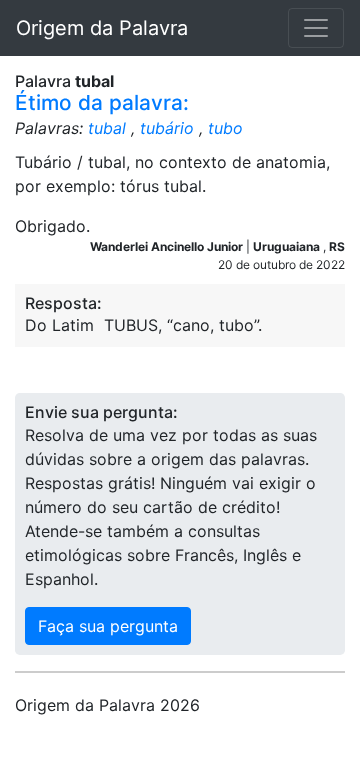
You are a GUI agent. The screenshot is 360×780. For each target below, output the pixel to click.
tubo (225, 128)
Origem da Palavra (102, 28)
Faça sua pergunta (108, 626)
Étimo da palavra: (102, 102)
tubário (167, 128)
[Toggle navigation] (316, 28)
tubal (107, 128)
